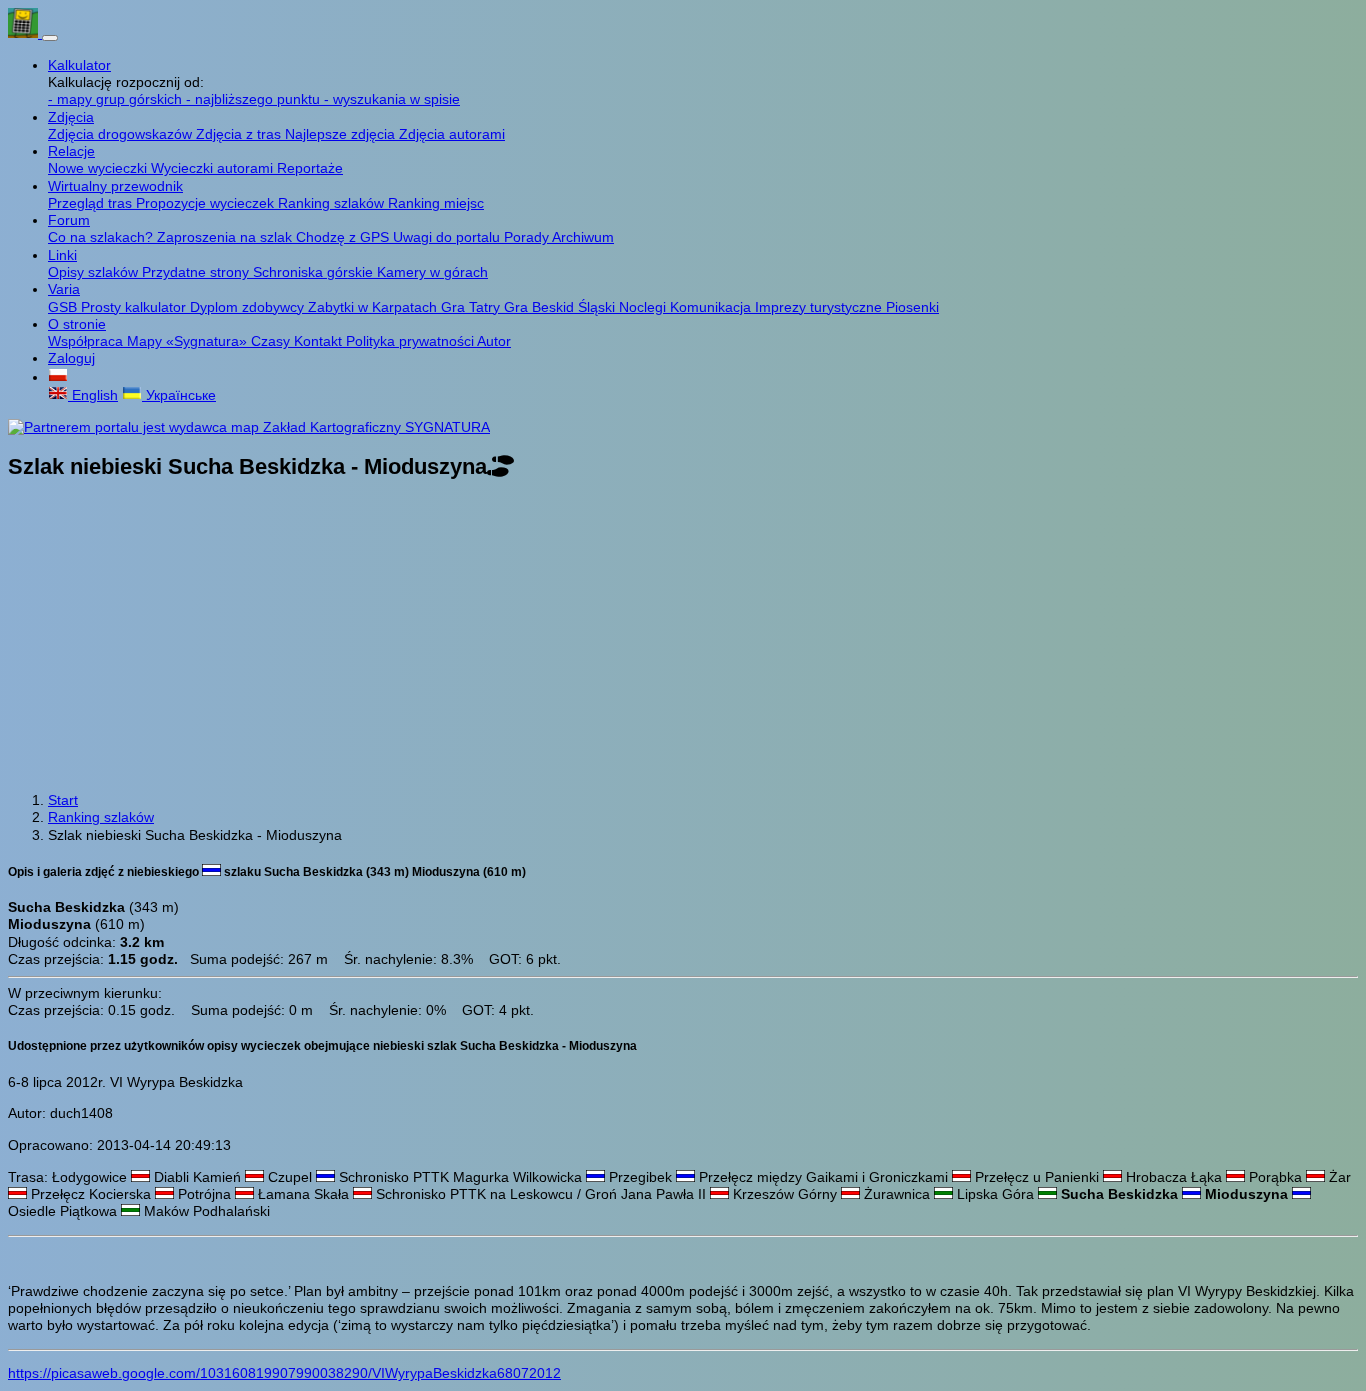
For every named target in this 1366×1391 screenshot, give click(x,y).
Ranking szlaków (333, 203)
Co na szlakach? (102, 237)
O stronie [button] (77, 324)
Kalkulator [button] (79, 65)
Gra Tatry (472, 307)
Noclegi (644, 307)
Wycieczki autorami (214, 168)
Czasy (272, 341)
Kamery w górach (432, 272)
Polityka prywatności (411, 341)
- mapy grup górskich (117, 99)
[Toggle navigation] (50, 38)
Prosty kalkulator (135, 307)
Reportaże (310, 168)
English (93, 395)
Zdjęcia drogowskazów (122, 134)
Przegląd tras (92, 203)
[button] (58, 377)
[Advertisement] (683, 638)
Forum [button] (69, 220)
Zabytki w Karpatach (374, 307)
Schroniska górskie (315, 272)
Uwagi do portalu (448, 237)
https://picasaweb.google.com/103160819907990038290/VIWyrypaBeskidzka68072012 (284, 1373)
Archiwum (583, 237)
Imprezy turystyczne (820, 307)
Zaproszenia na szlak (226, 237)
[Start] (25, 33)
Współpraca (87, 341)
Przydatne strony (197, 272)
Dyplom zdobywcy (249, 307)
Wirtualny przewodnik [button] (115, 186)
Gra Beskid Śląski (561, 307)
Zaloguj (71, 358)
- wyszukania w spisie (392, 99)
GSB (64, 307)
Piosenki (912, 307)
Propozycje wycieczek (207, 203)
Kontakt (320, 341)
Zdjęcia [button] (71, 117)
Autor (494, 341)
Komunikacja (712, 307)
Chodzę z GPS (344, 237)
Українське (179, 395)
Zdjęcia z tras (240, 134)
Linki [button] (62, 255)
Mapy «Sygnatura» (189, 341)
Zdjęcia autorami (452, 134)
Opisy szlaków (95, 272)
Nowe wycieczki (99, 168)
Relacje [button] (71, 151)
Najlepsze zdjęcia (342, 134)
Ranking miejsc (436, 203)
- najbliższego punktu (255, 99)
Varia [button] (64, 289)
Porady (528, 237)
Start (63, 800)
